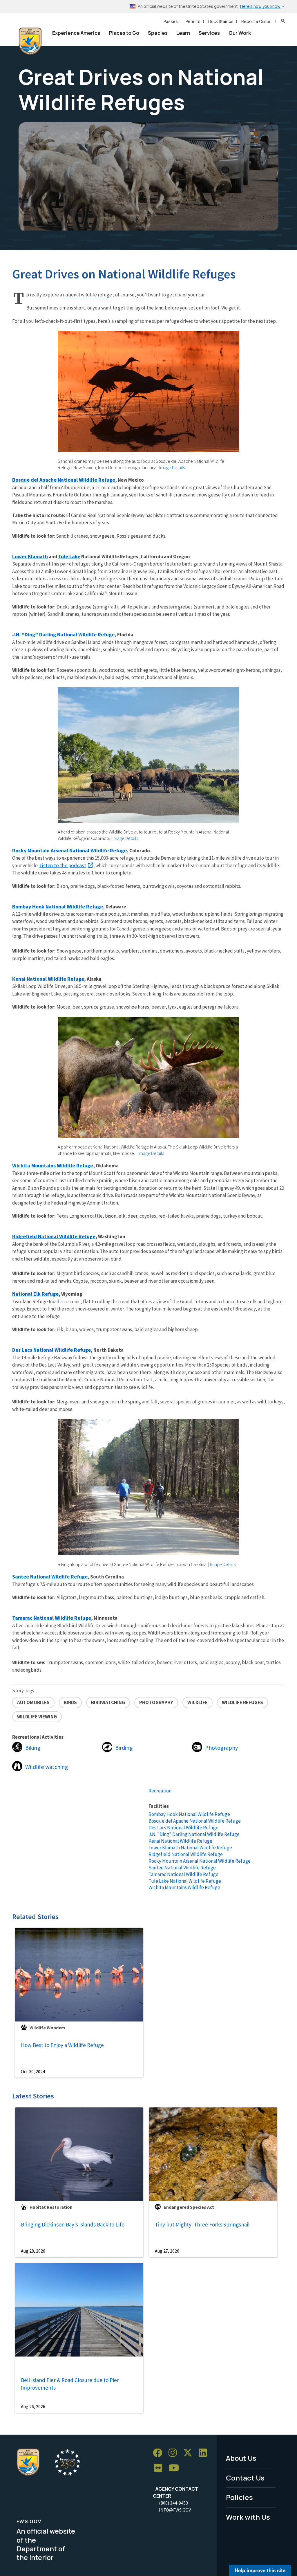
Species (158, 33)
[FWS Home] (30, 41)
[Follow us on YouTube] (176, 2468)
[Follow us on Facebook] (160, 2453)
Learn (183, 33)
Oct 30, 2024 (33, 2071)
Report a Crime (256, 21)
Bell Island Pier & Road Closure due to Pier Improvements (70, 2384)
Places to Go (124, 33)
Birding (124, 1748)
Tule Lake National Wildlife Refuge (185, 1881)
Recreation (160, 1791)
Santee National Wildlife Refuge (182, 1868)
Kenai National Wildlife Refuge (180, 1841)
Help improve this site (260, 2570)
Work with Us (248, 2517)
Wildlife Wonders (47, 2028)
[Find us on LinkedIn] (205, 2453)
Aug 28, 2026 (33, 2251)
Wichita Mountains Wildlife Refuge (184, 1887)
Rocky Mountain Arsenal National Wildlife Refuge (200, 1861)
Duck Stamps (221, 21)
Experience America (76, 33)
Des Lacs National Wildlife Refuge (183, 1828)
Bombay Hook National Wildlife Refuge (189, 1814)
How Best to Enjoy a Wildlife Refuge (62, 2045)
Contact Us (245, 2478)
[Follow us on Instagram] (175, 2453)
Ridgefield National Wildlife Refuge (186, 1854)
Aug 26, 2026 (33, 2406)
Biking (33, 1748)
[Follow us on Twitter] (190, 2453)
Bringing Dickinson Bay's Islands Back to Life (73, 2224)
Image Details (172, 467)
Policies (239, 2497)
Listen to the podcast (63, 865)
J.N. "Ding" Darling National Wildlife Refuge (194, 1834)
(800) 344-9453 (173, 2503)
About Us (241, 2458)
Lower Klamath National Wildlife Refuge (190, 1848)
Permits (193, 21)
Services (209, 33)
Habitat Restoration (51, 2207)
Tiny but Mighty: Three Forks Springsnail (202, 2224)
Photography (221, 1748)
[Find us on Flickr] (160, 2468)
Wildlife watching (47, 1767)
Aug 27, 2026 (167, 2251)
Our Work (240, 33)
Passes (171, 21)
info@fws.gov (175, 2510)
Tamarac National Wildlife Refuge (183, 1874)
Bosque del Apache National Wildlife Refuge (195, 1821)
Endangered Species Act (189, 2207)
